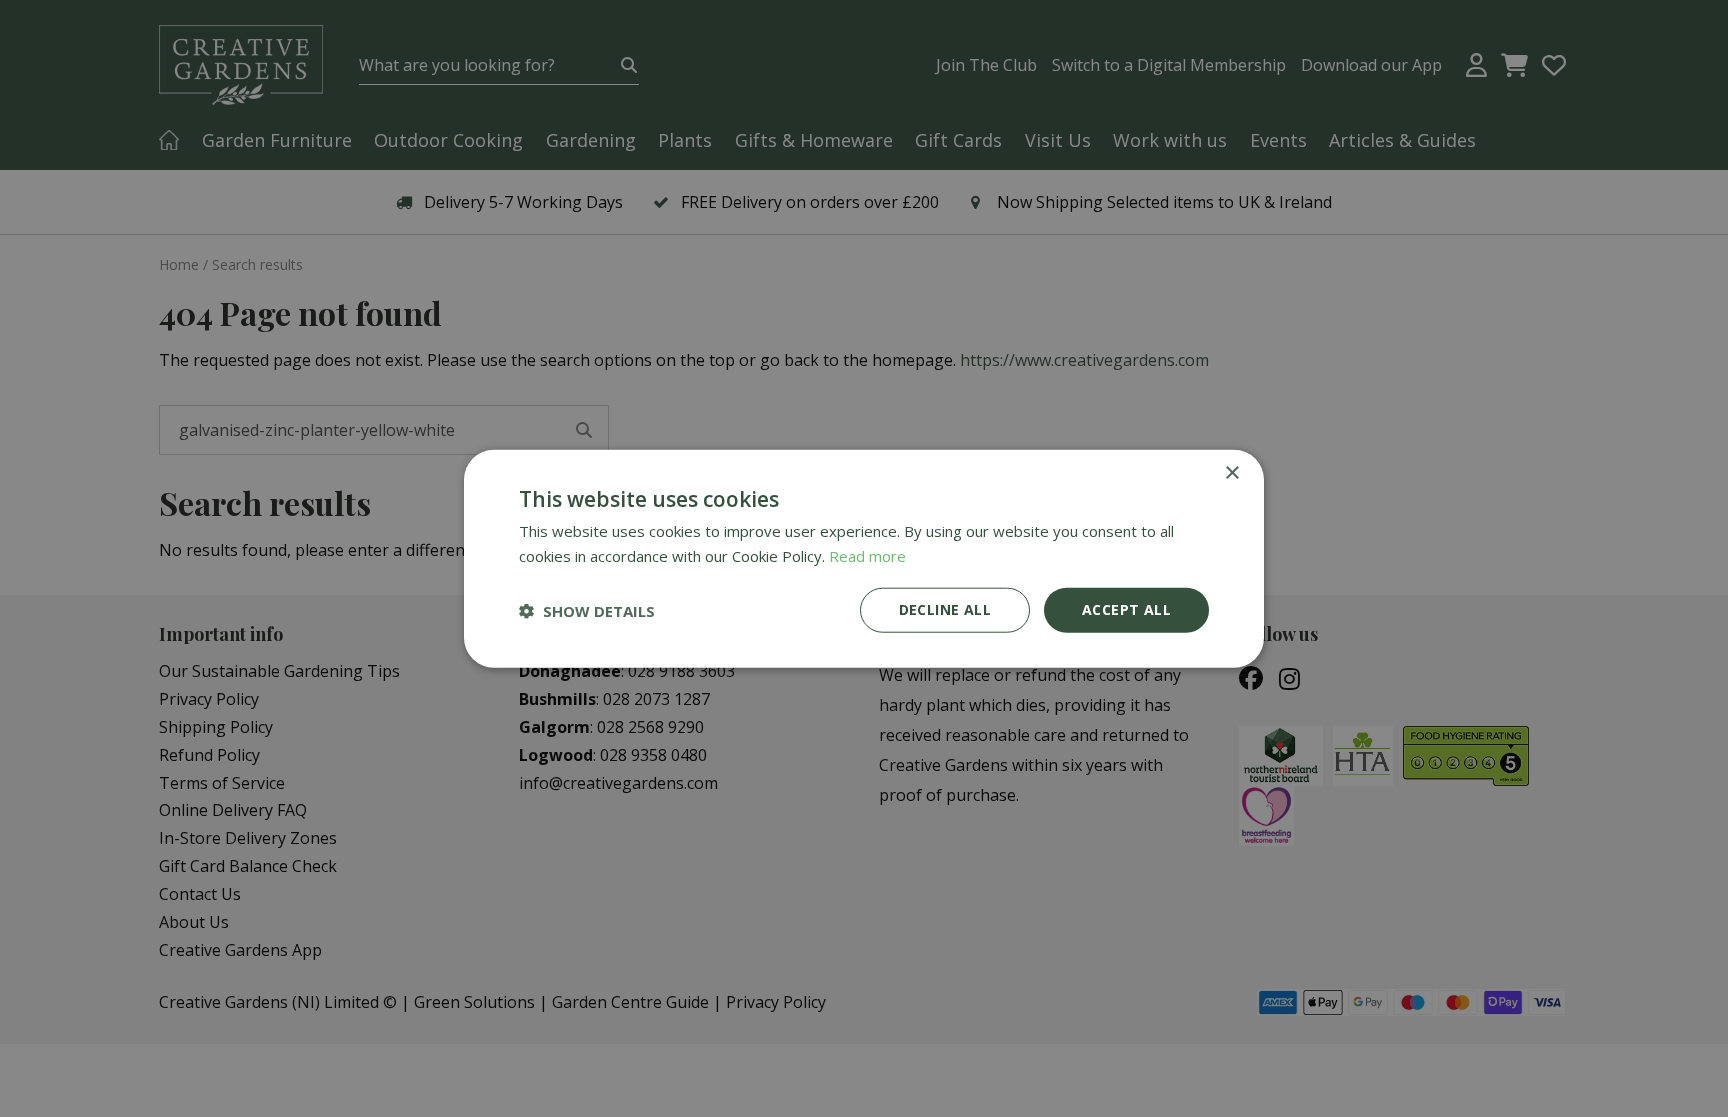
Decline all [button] (945, 609)
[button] (587, 610)
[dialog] (864, 558)
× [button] (1231, 472)
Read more (867, 555)
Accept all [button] (1126, 609)
